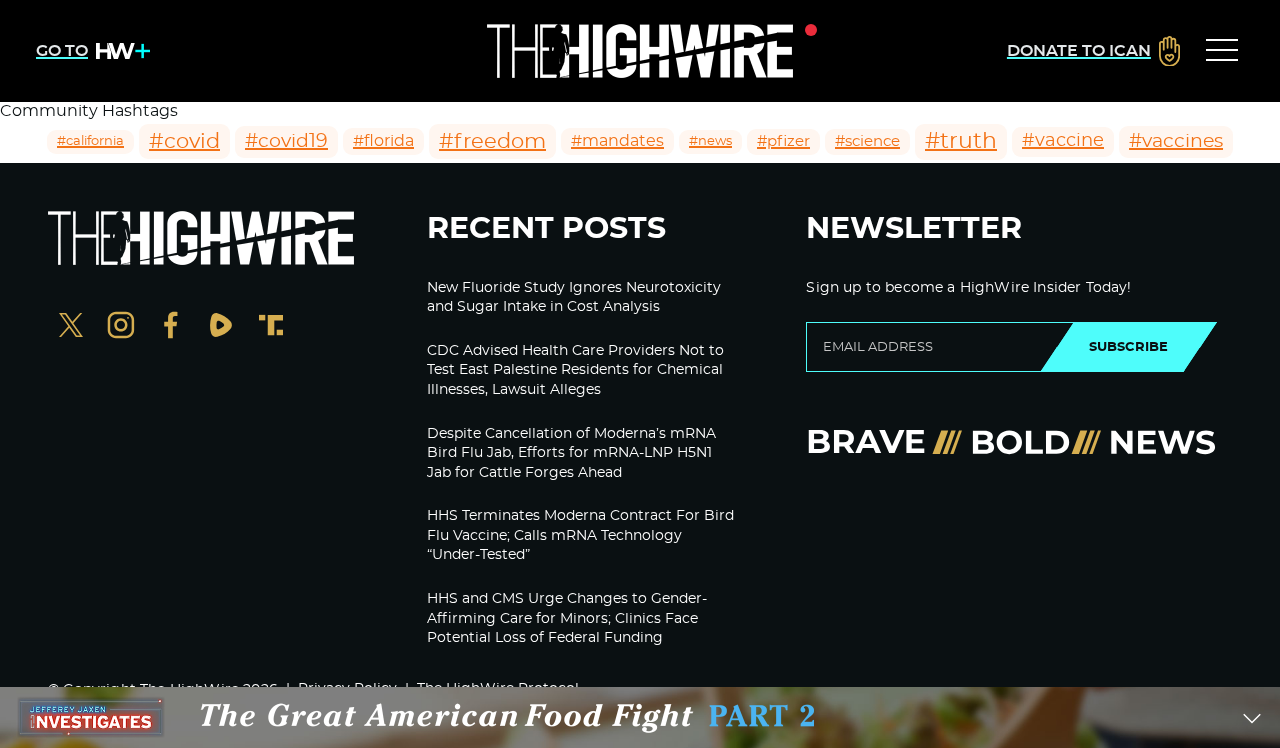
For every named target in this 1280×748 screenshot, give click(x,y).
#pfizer (783, 141)
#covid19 (286, 141)
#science (867, 141)
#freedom (492, 141)
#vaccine (1063, 141)
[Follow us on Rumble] (221, 327)
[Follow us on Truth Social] (271, 327)
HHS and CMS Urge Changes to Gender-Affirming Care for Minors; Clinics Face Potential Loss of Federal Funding (567, 618)
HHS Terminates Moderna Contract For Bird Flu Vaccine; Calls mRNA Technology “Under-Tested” (580, 535)
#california (90, 141)
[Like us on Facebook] (171, 327)
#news (710, 141)
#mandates (617, 141)
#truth (961, 141)
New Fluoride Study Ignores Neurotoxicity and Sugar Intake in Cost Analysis (574, 298)
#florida (383, 141)
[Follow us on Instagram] (121, 327)
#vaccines (1176, 141)
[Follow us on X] (71, 327)
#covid (184, 141)
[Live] (640, 51)
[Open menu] (1222, 51)
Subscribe (1128, 347)
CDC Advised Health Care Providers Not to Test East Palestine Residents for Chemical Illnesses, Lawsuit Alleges (575, 370)
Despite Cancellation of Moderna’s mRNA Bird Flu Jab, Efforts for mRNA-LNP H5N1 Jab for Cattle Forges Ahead (571, 453)
